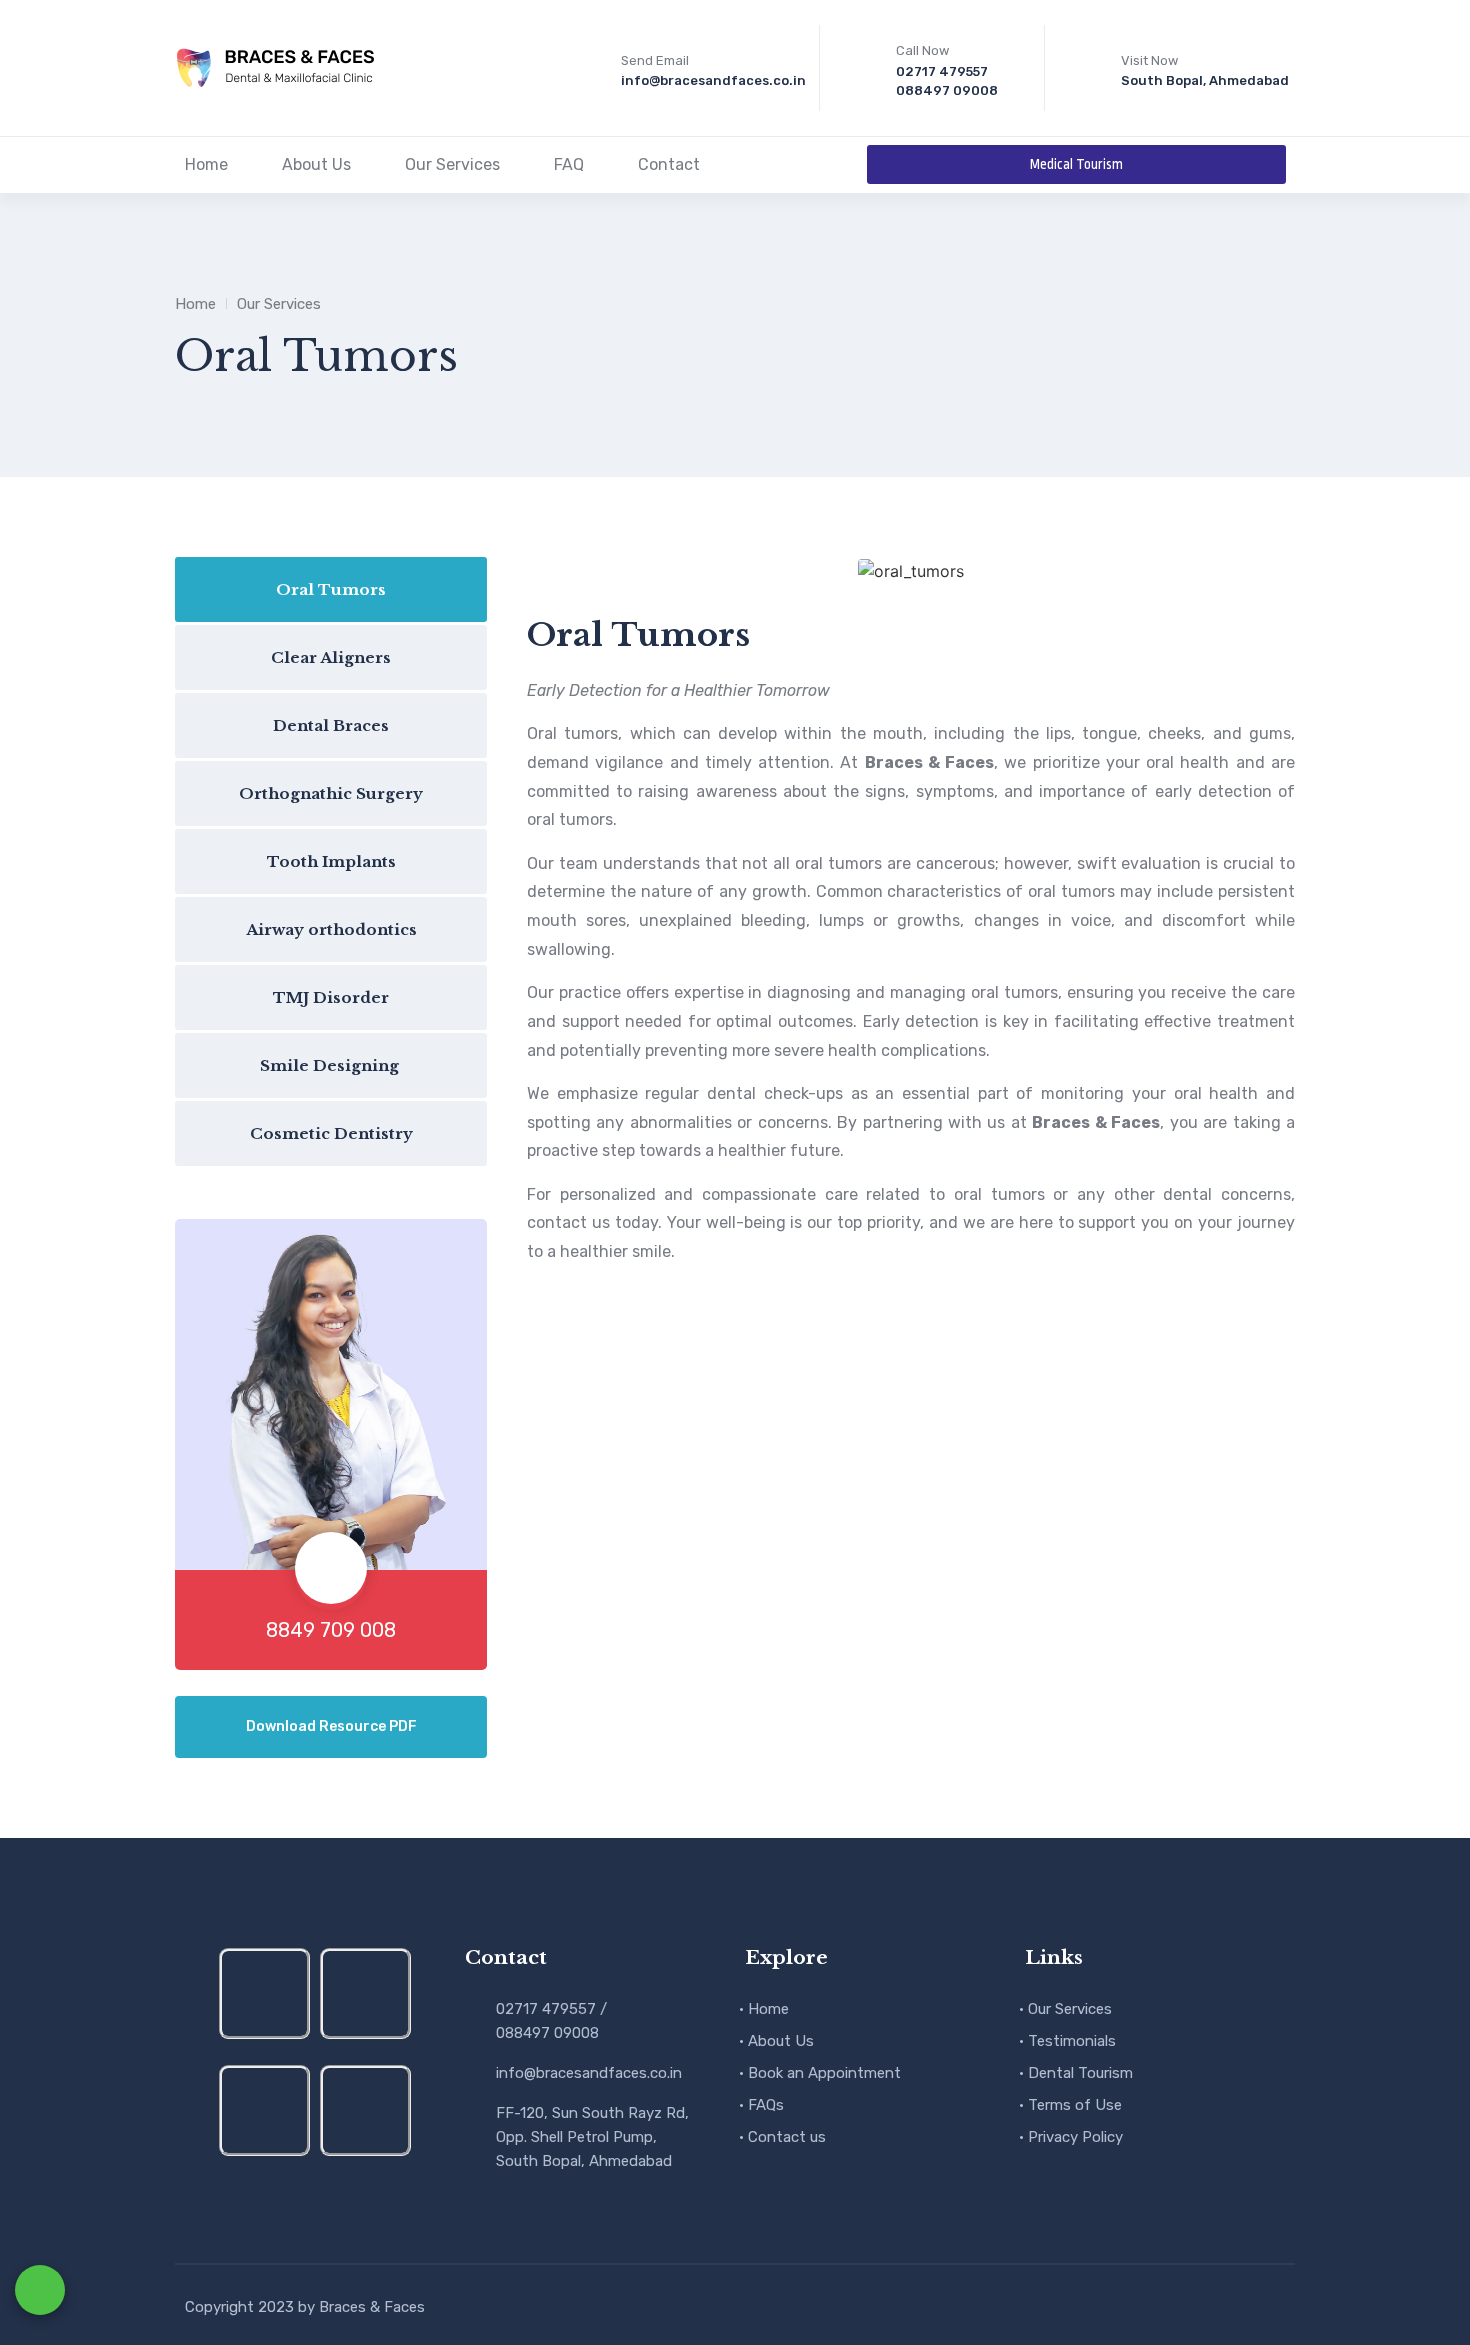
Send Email (655, 60)
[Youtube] (264, 2110)
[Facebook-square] (365, 1993)
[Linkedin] (365, 2110)
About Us (316, 164)
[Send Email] (592, 68)
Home (206, 164)
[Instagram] (264, 1993)
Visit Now (1149, 60)
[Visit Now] (1092, 68)
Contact (669, 164)
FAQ (569, 164)
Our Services (452, 164)
